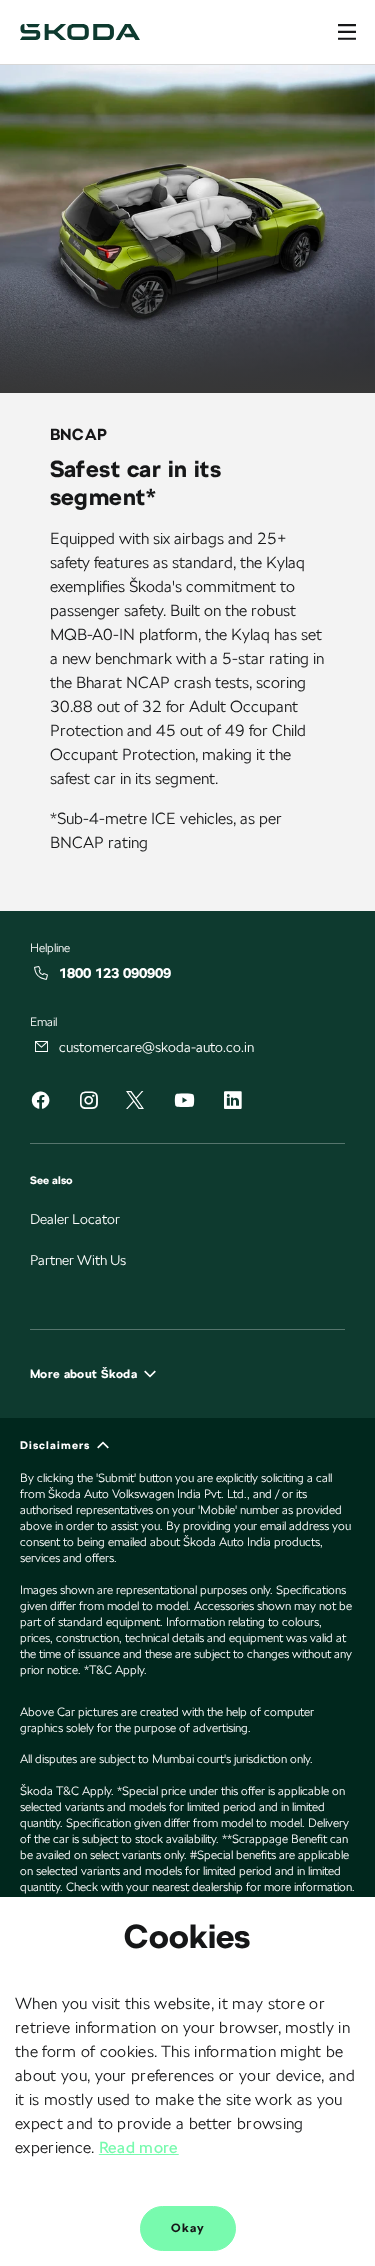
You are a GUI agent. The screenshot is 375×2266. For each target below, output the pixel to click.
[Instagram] (88, 1103)
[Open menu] (347, 32)
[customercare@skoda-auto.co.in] (42, 1047)
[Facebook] (40, 1103)
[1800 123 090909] (42, 973)
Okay (188, 2228)
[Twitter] (135, 1101)
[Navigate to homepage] (80, 32)
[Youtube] (184, 1103)
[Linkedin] (232, 1103)
